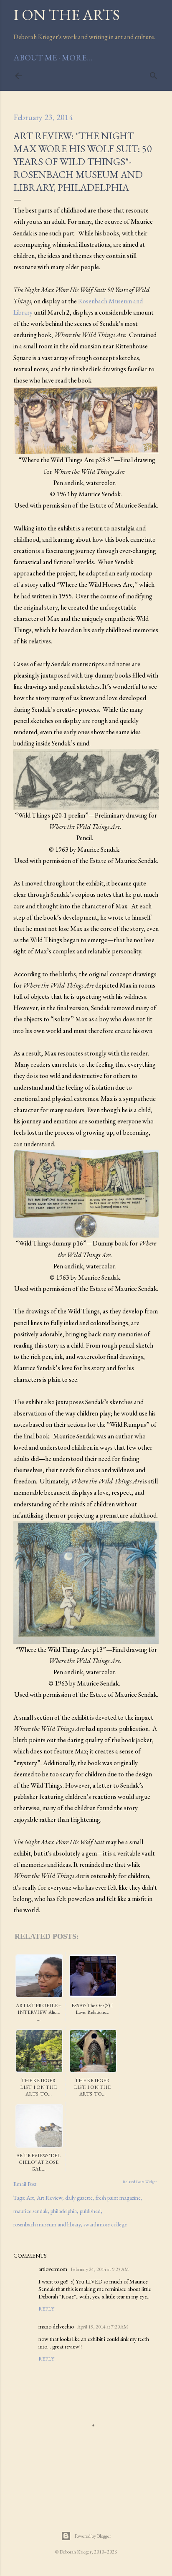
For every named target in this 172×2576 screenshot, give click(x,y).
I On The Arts (67, 15)
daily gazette (79, 2198)
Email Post (25, 2184)
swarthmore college (105, 2224)
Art (30, 2198)
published (90, 2211)
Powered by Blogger (93, 2536)
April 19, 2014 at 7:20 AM (103, 2327)
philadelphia (64, 2211)
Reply (46, 2309)
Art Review (49, 2198)
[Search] (154, 74)
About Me (35, 58)
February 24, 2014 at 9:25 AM (100, 2269)
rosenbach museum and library (47, 2224)
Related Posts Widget (140, 2182)
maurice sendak (30, 2211)
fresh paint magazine (118, 2198)
